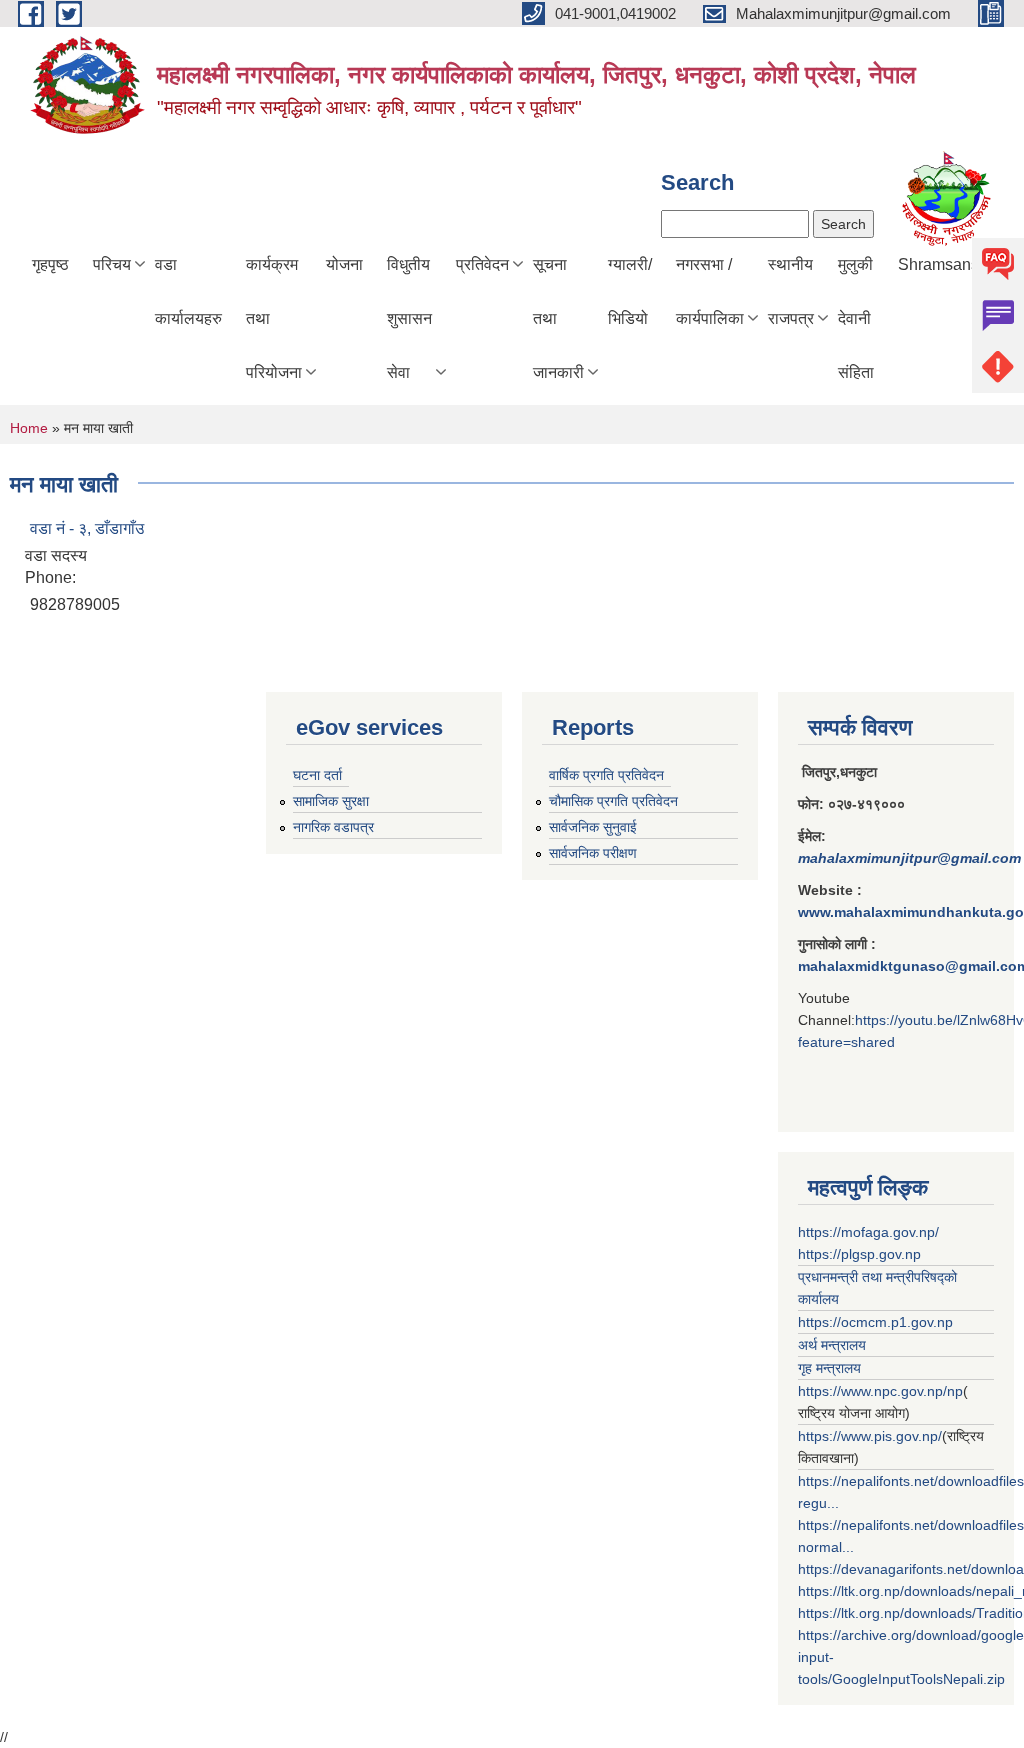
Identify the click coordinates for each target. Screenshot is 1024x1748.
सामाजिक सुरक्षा (331, 801)
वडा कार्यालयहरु (188, 291)
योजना (344, 264)
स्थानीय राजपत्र (791, 291)
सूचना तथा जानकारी (558, 318)
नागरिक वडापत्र (333, 827)
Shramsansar (945, 264)
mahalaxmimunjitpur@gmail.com (909, 858)
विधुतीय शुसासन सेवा (409, 318)
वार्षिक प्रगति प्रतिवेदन (606, 775)
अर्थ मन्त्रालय (832, 1345)
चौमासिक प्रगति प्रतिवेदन (613, 801)
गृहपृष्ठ (50, 264)
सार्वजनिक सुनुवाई (593, 827)
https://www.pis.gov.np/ (870, 1436)
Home (29, 428)
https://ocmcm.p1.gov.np (875, 1322)
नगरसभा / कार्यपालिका (710, 291)
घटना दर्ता (317, 775)
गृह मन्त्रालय (829, 1368)
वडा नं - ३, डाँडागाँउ (87, 528)
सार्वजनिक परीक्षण (593, 853)
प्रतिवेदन (482, 264)
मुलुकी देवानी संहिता (856, 318)
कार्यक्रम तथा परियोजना (274, 318)
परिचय (112, 264)
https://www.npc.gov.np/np (880, 1391)
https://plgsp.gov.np (859, 1254)
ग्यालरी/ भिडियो (630, 291)
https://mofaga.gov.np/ (868, 1232)
